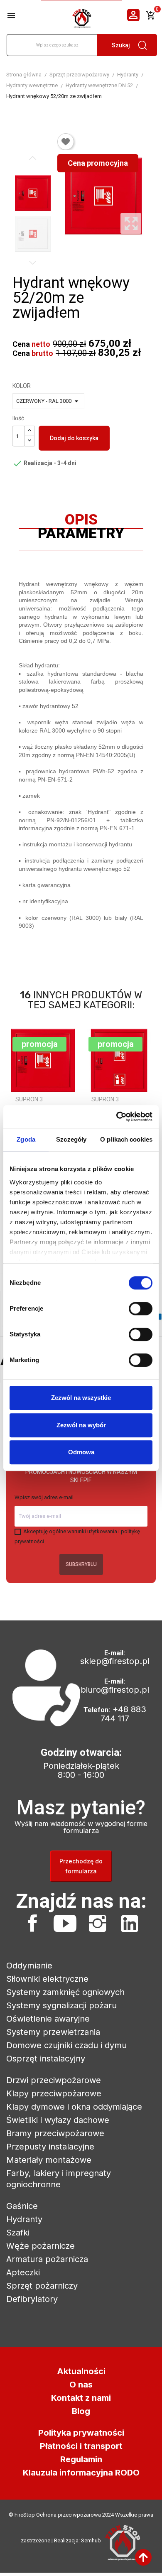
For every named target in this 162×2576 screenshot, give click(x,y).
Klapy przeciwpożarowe (54, 2093)
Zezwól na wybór (81, 1425)
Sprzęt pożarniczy (42, 2286)
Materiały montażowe (49, 2160)
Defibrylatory (32, 2299)
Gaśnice (22, 2206)
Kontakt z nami (81, 2398)
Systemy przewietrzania (53, 2032)
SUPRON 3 (29, 1099)
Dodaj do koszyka (74, 438)
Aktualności (81, 2371)
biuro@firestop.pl (115, 1690)
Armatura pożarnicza (47, 2259)
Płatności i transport (81, 2446)
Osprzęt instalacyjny (46, 2059)
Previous (33, 158)
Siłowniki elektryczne (47, 1979)
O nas (81, 2385)
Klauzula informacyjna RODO (81, 2473)
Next (33, 262)
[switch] (141, 1309)
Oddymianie (29, 1966)
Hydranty (24, 2219)
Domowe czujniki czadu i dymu (66, 2045)
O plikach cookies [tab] (126, 1139)
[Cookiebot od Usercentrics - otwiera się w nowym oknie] (117, 1117)
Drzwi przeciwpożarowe (54, 2080)
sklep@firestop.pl (115, 1661)
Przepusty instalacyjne (50, 2147)
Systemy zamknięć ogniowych (65, 1992)
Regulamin (81, 2459)
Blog (81, 2411)
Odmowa (81, 1452)
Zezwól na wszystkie (81, 1398)
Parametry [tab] (81, 535)
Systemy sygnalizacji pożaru (61, 2005)
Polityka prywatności (81, 2433)
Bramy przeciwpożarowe (55, 2133)
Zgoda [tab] (26, 1139)
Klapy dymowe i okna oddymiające (74, 2107)
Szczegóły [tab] (71, 1139)
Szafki (18, 2233)
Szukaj (121, 45)
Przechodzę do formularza (81, 1866)
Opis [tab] (81, 522)
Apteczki (23, 2272)
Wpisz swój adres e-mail (44, 1497)
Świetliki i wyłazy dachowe (58, 2120)
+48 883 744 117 (123, 1714)
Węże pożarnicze (40, 2246)
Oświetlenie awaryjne (48, 2019)
